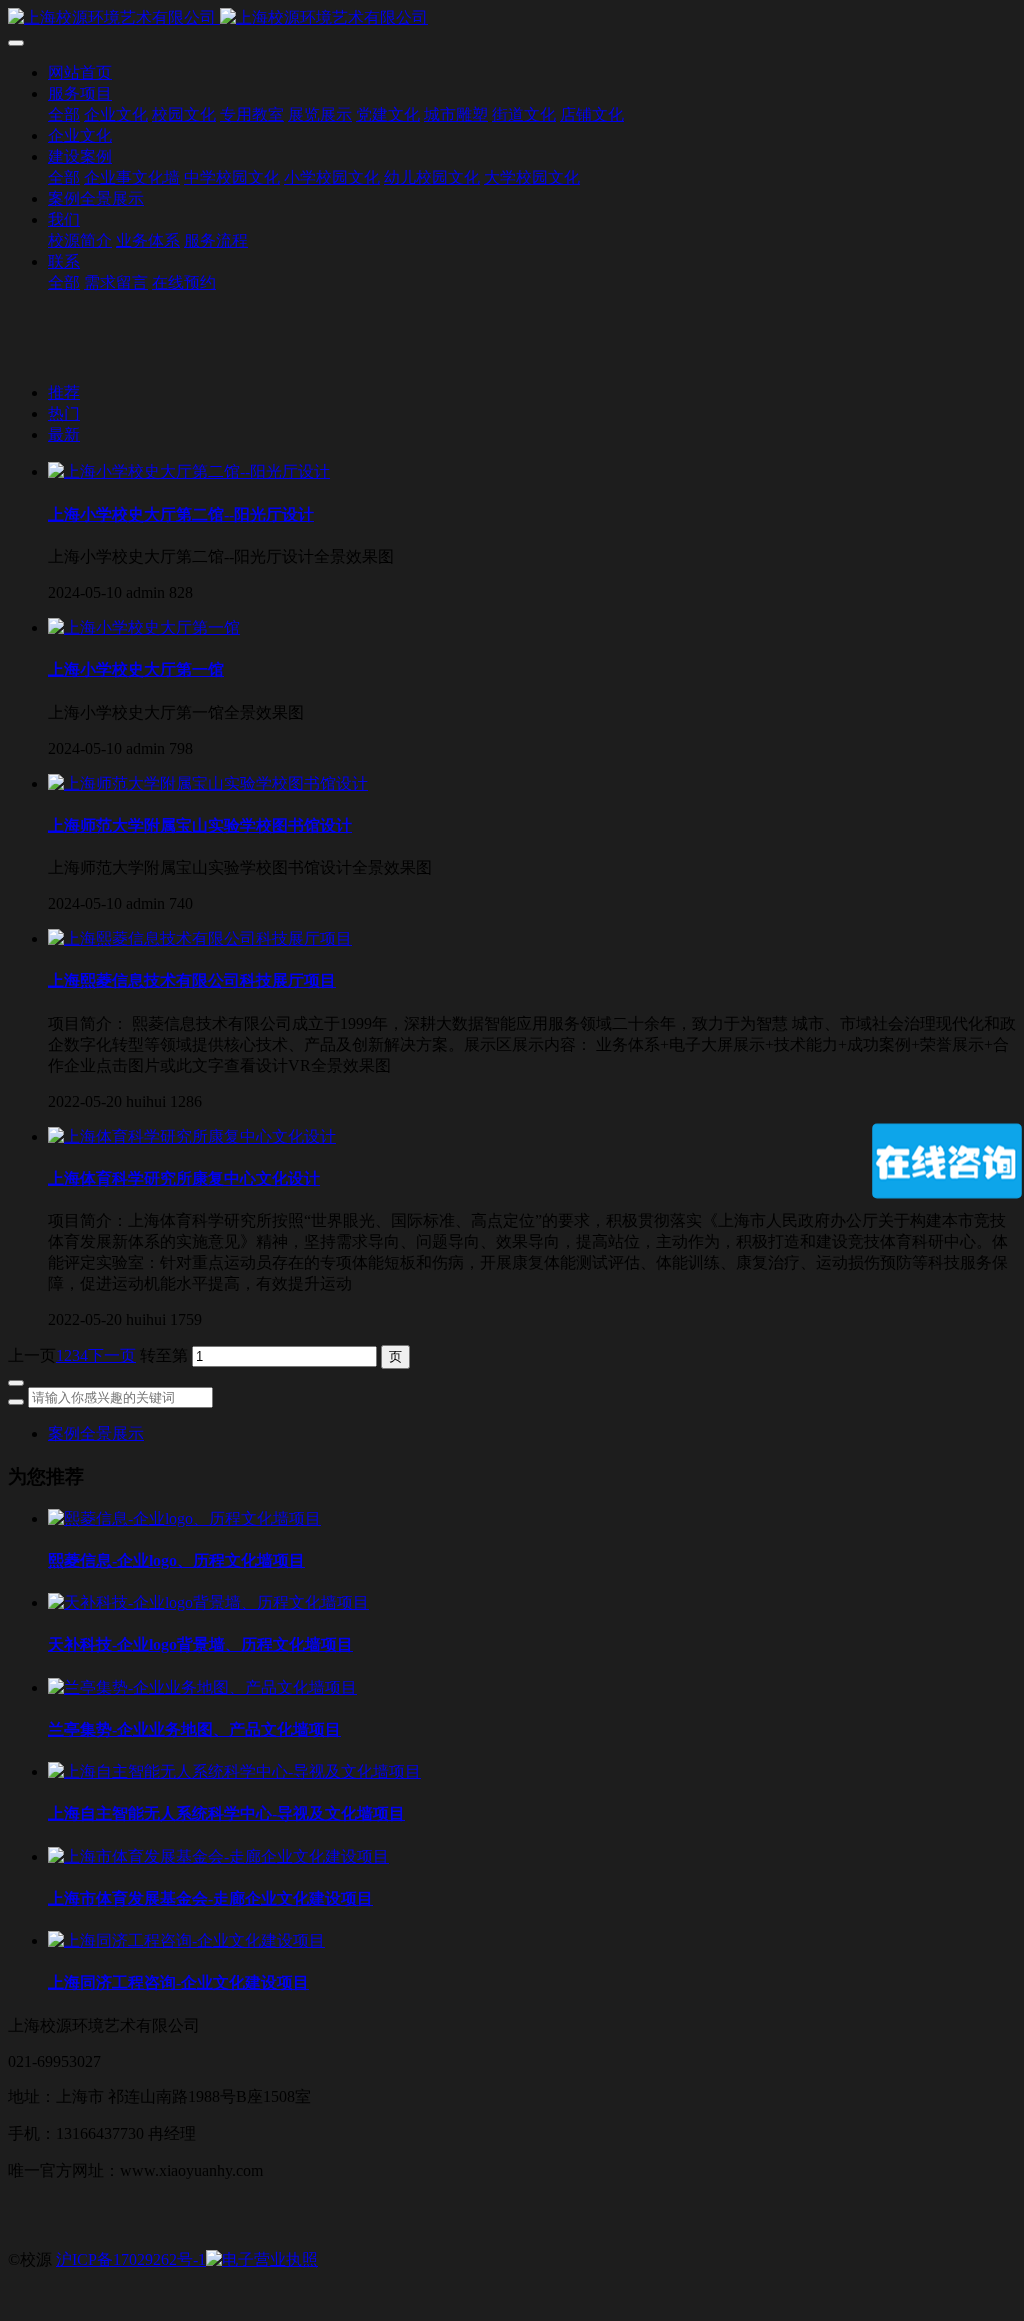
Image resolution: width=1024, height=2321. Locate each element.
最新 (64, 434)
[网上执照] (262, 2259)
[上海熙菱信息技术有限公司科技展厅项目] (200, 938)
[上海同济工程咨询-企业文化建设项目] (186, 1940)
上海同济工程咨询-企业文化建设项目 (178, 1982)
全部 (64, 114)
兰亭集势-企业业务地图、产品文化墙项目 (194, 1729)
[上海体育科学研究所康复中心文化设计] (192, 1136)
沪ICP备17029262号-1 (131, 2259)
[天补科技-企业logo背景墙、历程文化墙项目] (208, 1602)
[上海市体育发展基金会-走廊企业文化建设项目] (218, 1856)
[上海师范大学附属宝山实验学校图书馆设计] (208, 783)
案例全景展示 (96, 1433)
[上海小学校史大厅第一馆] (144, 627)
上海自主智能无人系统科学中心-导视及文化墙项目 (226, 1813)
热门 (64, 413)
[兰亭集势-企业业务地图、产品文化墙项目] (202, 1687)
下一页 (112, 1355)
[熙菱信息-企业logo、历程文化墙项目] (184, 1518)
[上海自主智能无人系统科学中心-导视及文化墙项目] (234, 1771)
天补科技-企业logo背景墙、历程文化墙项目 (200, 1644)
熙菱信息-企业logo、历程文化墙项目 (176, 1560)
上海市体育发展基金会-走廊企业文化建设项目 (210, 1898)
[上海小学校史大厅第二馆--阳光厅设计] (189, 471)
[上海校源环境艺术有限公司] (512, 18)
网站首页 (80, 72)
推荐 (64, 392)
